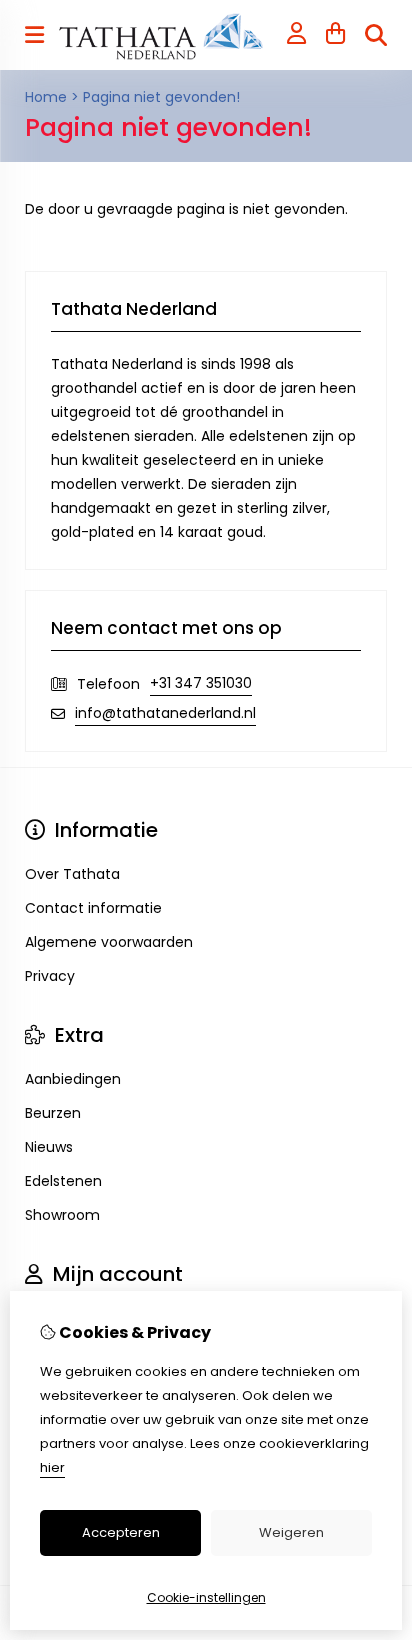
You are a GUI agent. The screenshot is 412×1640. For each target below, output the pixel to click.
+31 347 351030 (201, 683)
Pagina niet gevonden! (161, 97)
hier (52, 1467)
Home (46, 97)
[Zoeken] (376, 35)
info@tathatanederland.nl (165, 713)
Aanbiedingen (73, 1079)
